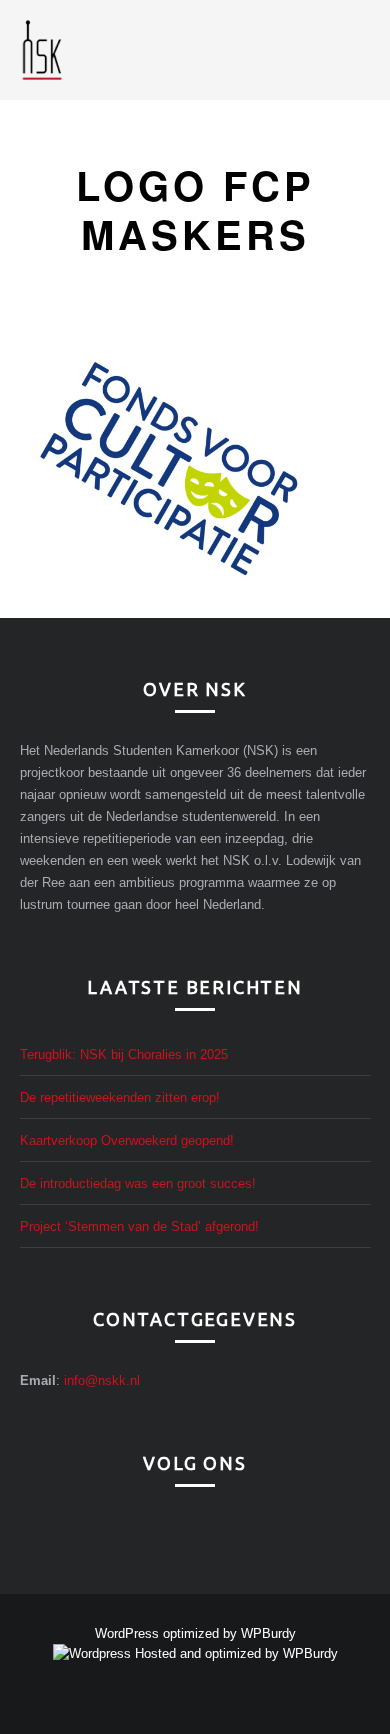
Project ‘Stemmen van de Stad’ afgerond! (139, 1226)
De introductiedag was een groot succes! (138, 1183)
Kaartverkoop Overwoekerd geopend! (127, 1140)
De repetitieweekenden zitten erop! (120, 1097)
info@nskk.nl (102, 1380)
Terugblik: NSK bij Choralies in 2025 (124, 1054)
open (361, 50)
